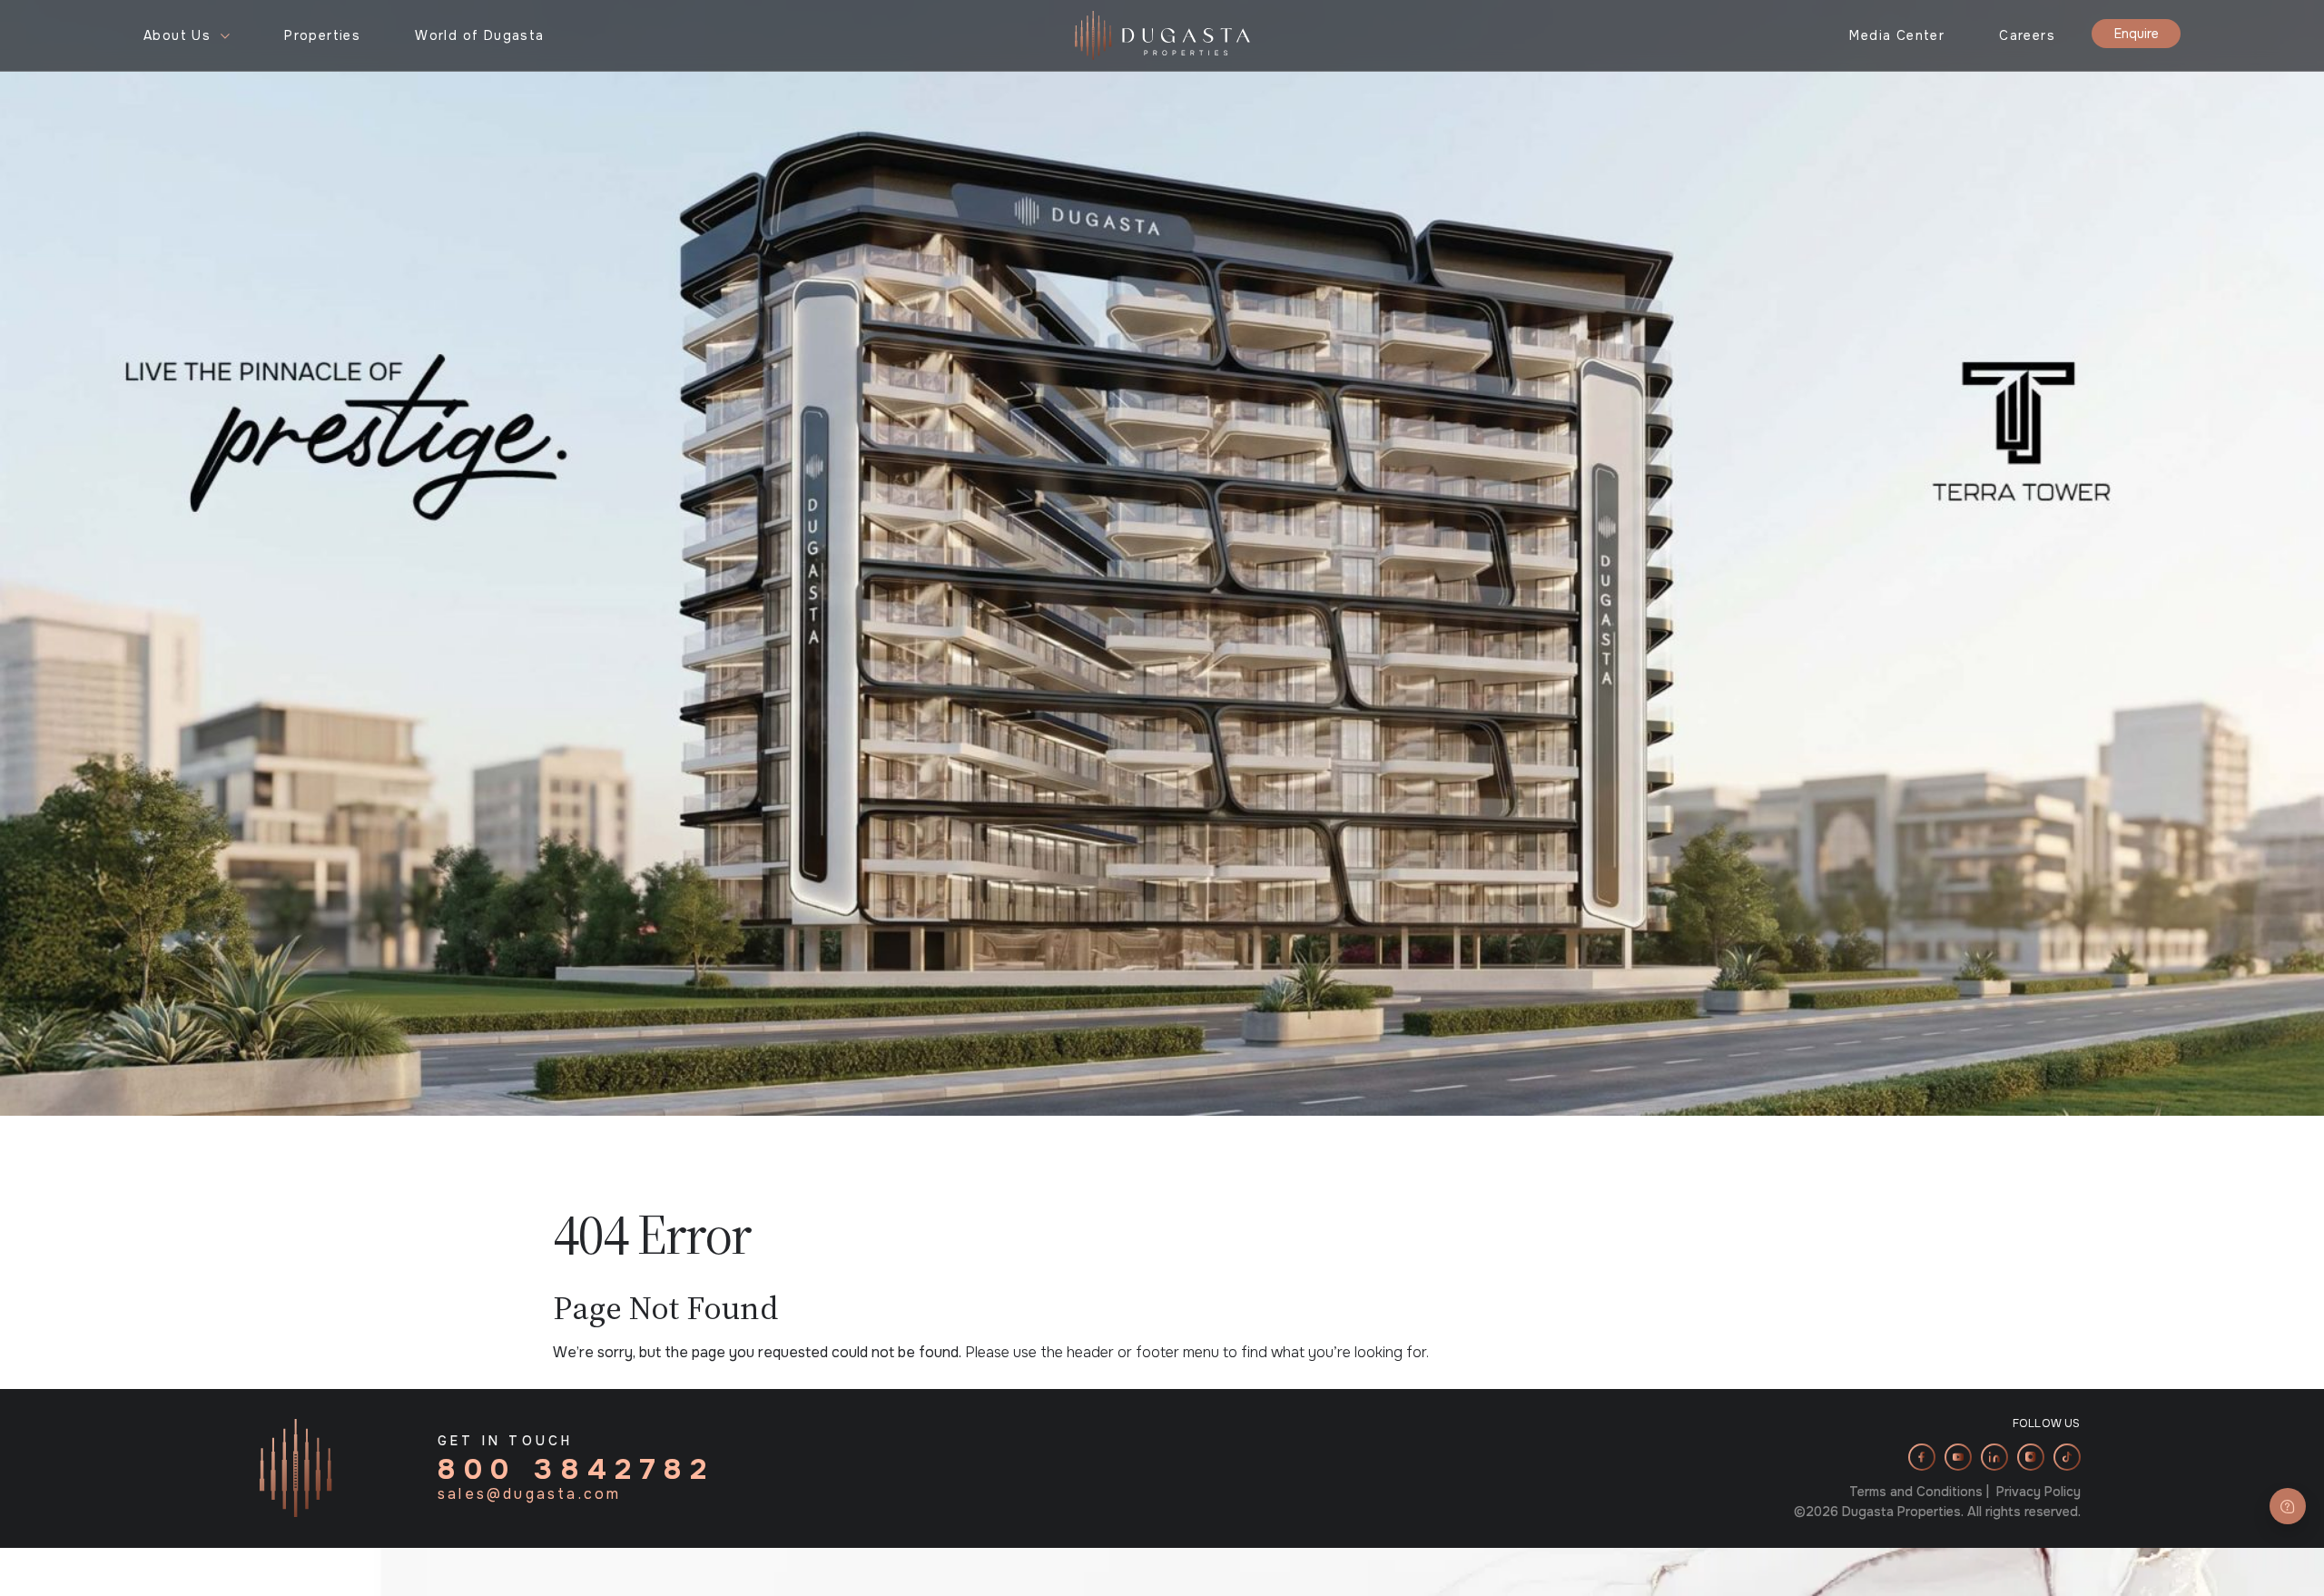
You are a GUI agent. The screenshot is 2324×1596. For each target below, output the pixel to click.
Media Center (1897, 35)
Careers (2027, 35)
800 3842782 (576, 1469)
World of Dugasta (479, 35)
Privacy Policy (2038, 1492)
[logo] (1162, 34)
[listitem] (1922, 1457)
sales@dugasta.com (529, 1494)
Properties (322, 35)
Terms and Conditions (1916, 1492)
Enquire (2137, 34)
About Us (177, 35)
